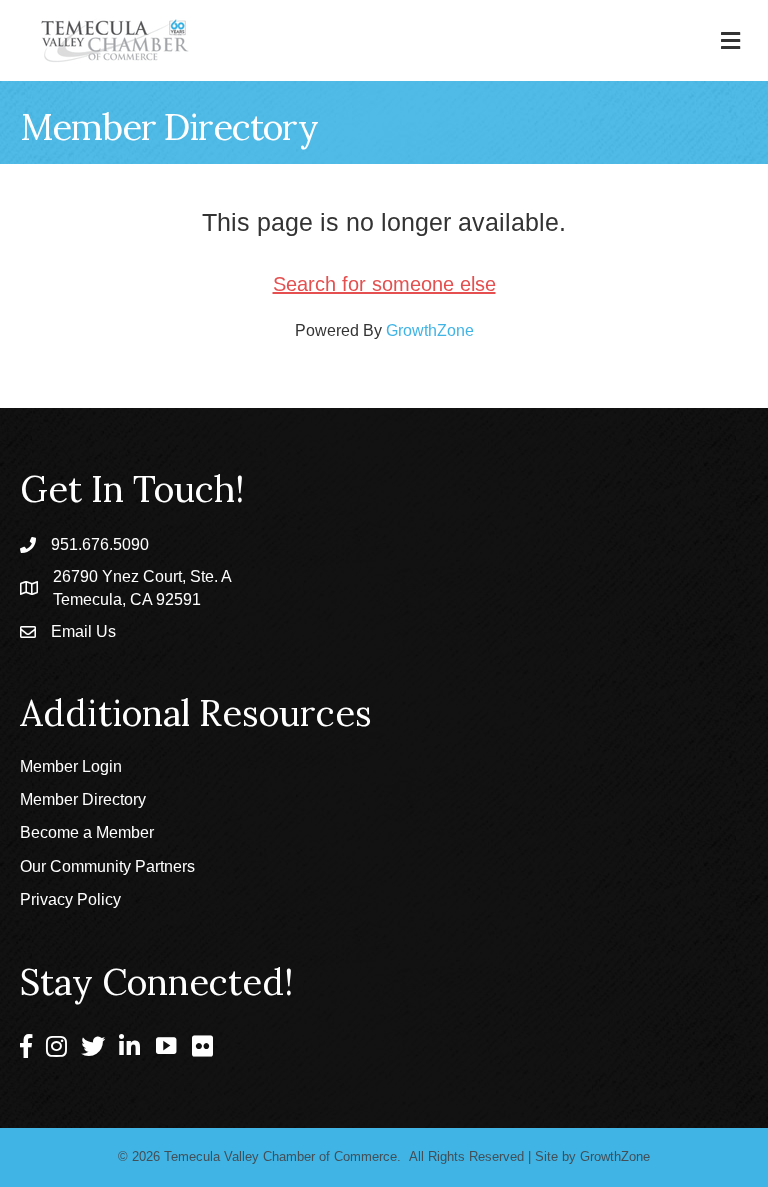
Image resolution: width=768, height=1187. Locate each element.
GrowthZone (430, 330)
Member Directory (83, 799)
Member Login (71, 766)
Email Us (83, 631)
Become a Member (87, 832)
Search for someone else (384, 284)
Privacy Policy (70, 899)
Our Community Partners (107, 866)
